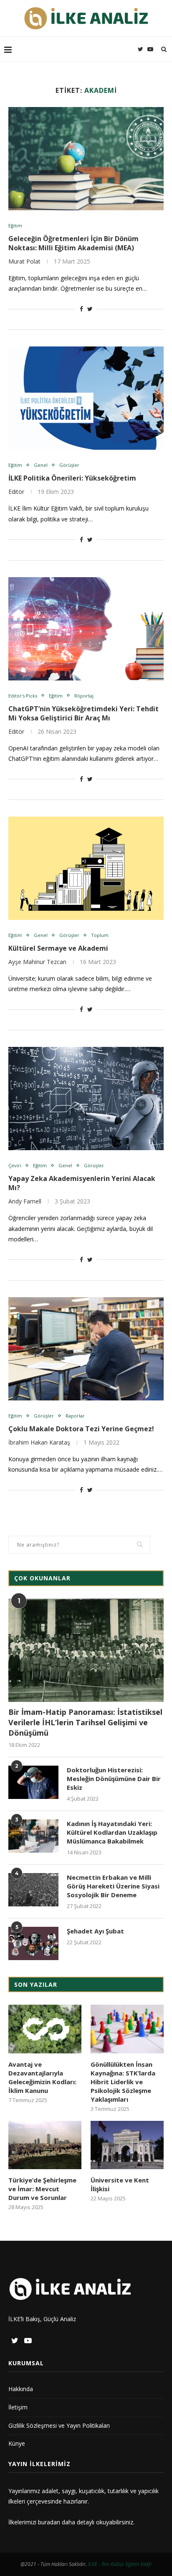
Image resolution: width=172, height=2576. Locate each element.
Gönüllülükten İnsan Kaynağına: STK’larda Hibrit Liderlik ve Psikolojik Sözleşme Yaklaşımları (123, 2082)
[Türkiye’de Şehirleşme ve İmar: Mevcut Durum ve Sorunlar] (45, 2145)
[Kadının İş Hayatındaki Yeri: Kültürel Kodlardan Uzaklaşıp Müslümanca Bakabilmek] (33, 1836)
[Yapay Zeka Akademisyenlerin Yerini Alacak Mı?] (86, 1099)
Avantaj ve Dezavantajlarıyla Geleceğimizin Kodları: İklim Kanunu (42, 2077)
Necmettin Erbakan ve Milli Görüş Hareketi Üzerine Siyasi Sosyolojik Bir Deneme (113, 1886)
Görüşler (69, 465)
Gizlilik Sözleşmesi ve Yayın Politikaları (59, 2425)
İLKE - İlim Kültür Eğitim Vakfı (120, 2564)
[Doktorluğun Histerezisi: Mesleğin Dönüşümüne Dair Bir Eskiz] (33, 1782)
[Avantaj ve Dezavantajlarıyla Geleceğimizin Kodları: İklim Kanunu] (45, 2029)
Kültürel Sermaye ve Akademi (58, 948)
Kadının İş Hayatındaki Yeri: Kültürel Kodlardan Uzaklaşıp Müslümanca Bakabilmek (112, 1832)
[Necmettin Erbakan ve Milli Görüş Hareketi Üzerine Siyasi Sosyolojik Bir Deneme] (33, 1890)
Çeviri (15, 1165)
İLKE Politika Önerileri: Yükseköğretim (72, 478)
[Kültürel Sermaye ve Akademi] (86, 868)
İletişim (18, 2407)
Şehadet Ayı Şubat (95, 1931)
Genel (41, 465)
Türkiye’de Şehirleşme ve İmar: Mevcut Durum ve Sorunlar (42, 2189)
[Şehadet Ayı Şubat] (33, 1943)
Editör (16, 492)
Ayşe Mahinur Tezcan (37, 962)
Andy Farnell (25, 1201)
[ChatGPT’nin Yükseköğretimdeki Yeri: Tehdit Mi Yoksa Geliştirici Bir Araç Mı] (86, 629)
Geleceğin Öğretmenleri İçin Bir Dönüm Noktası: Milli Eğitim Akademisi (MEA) (73, 243)
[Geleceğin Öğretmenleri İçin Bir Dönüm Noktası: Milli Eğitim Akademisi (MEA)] (86, 159)
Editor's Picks (23, 696)
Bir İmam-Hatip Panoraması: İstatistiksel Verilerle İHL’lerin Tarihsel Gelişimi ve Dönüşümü (85, 1722)
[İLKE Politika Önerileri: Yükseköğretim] (86, 398)
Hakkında (21, 2389)
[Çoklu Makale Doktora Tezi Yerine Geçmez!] (86, 1349)
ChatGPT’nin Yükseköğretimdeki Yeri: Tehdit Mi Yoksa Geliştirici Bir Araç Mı (83, 713)
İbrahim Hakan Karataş (39, 1442)
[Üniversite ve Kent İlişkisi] (127, 2145)
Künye (17, 2443)
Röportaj (84, 696)
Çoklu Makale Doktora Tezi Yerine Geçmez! (81, 1429)
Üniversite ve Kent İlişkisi (120, 2184)
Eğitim (15, 225)
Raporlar (75, 1416)
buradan (49, 2522)
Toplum (100, 935)
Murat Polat (24, 261)
